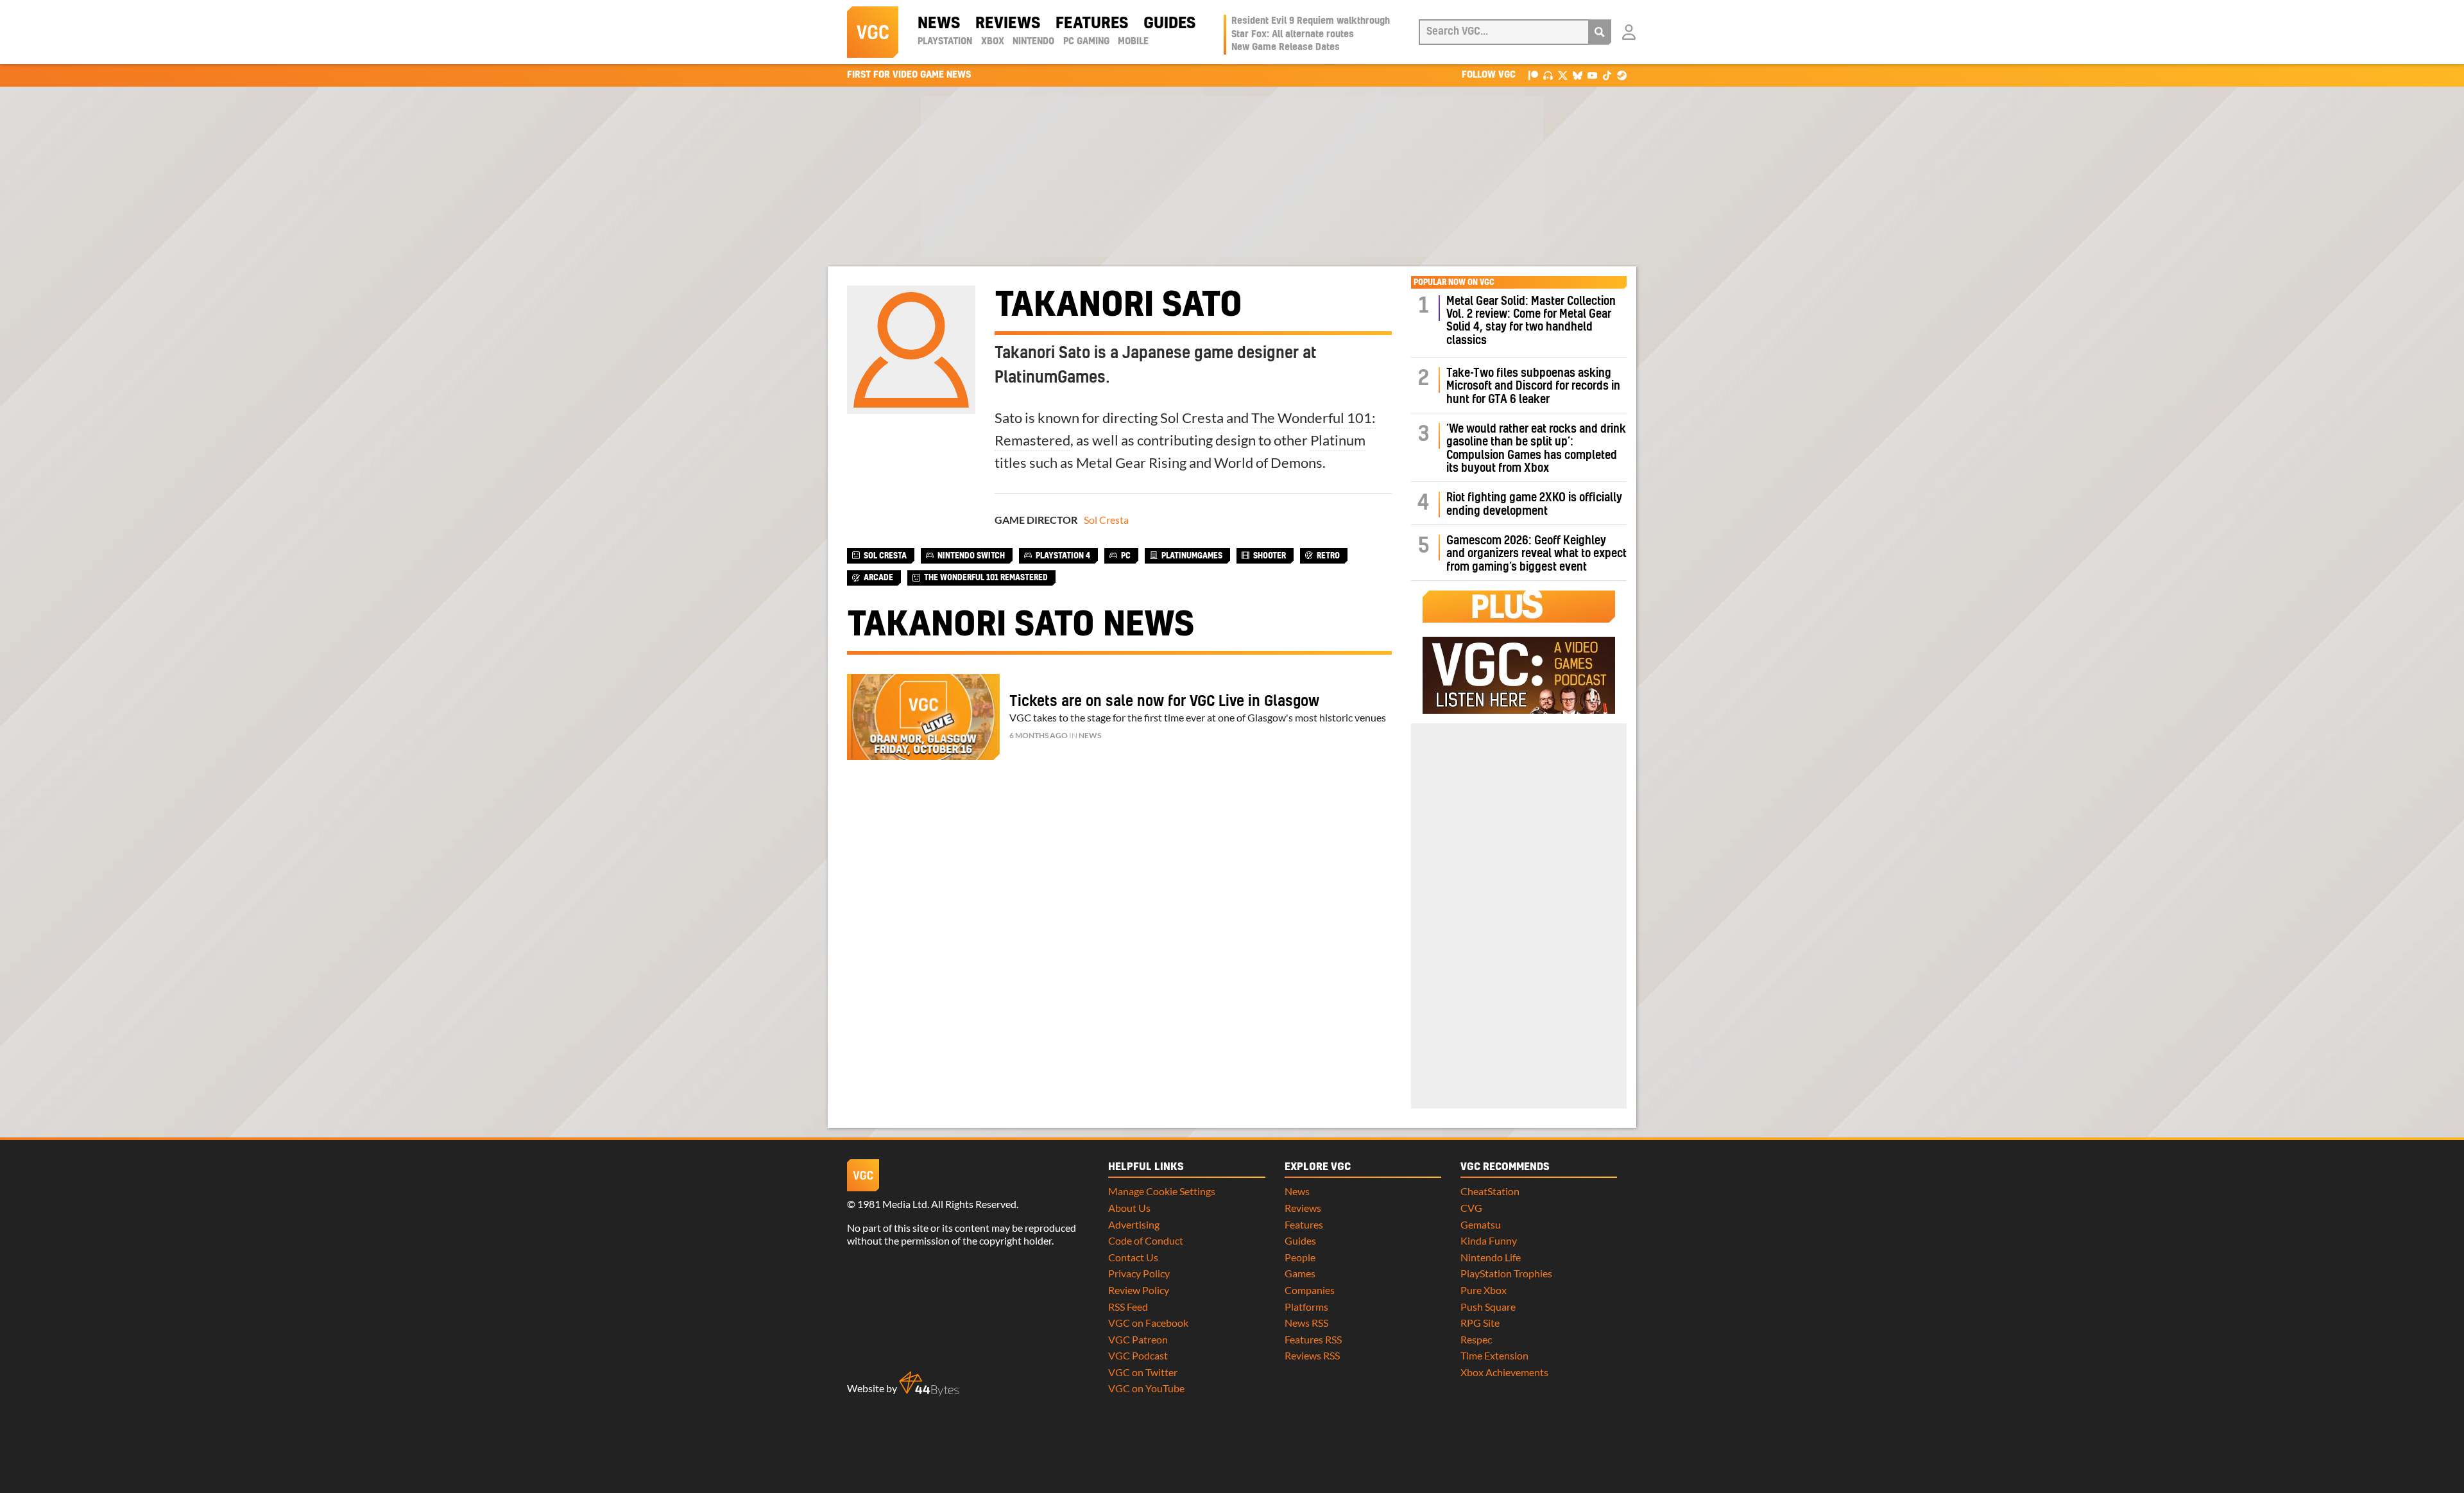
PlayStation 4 (1063, 556)
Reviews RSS (1312, 1355)
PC (1126, 556)
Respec (1476, 1339)
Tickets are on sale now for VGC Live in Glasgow (1164, 702)
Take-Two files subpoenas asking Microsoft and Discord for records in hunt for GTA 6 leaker (1533, 386)
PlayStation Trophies (1506, 1273)
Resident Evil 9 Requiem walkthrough (1311, 21)
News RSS (1306, 1323)
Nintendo (1033, 42)
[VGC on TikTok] (1607, 75)
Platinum (1338, 440)
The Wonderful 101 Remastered (986, 578)
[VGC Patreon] (1533, 75)
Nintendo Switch (971, 556)
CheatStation (1490, 1191)
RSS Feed (1128, 1307)
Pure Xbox (1484, 1290)
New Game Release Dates (1286, 47)
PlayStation (945, 42)
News (939, 24)
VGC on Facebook (1148, 1323)
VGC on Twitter (1143, 1372)
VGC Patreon (1138, 1339)
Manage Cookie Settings (1162, 1191)
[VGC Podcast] (1548, 75)
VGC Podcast (1138, 1355)
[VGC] (873, 32)
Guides (1169, 24)
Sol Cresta (1192, 418)
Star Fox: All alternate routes (1293, 35)
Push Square (1488, 1307)
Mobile (1133, 42)
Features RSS (1313, 1339)
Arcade (878, 578)
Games (1300, 1273)
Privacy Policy (1139, 1273)
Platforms (1306, 1307)
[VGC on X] (1563, 75)
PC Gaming (1086, 42)
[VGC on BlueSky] (1578, 75)
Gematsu (1481, 1224)
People (1300, 1257)
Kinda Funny (1489, 1240)
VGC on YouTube (1146, 1388)
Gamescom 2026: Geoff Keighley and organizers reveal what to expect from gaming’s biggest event (1536, 554)
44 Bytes (929, 1384)
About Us (1129, 1208)
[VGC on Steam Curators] (1622, 75)
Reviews (1008, 24)
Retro (1328, 556)
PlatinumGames (1192, 556)
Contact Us (1133, 1257)
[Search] (1600, 32)
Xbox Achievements (1504, 1372)
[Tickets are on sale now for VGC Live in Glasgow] (923, 717)
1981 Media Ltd (892, 1204)
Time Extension (1494, 1355)
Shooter (1270, 556)
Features (1092, 24)
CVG (1471, 1208)
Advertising (1134, 1224)
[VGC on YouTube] (1592, 75)
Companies (1310, 1290)
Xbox (993, 42)
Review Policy (1139, 1290)
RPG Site (1480, 1323)
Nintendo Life (1491, 1257)
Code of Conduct (1146, 1240)
